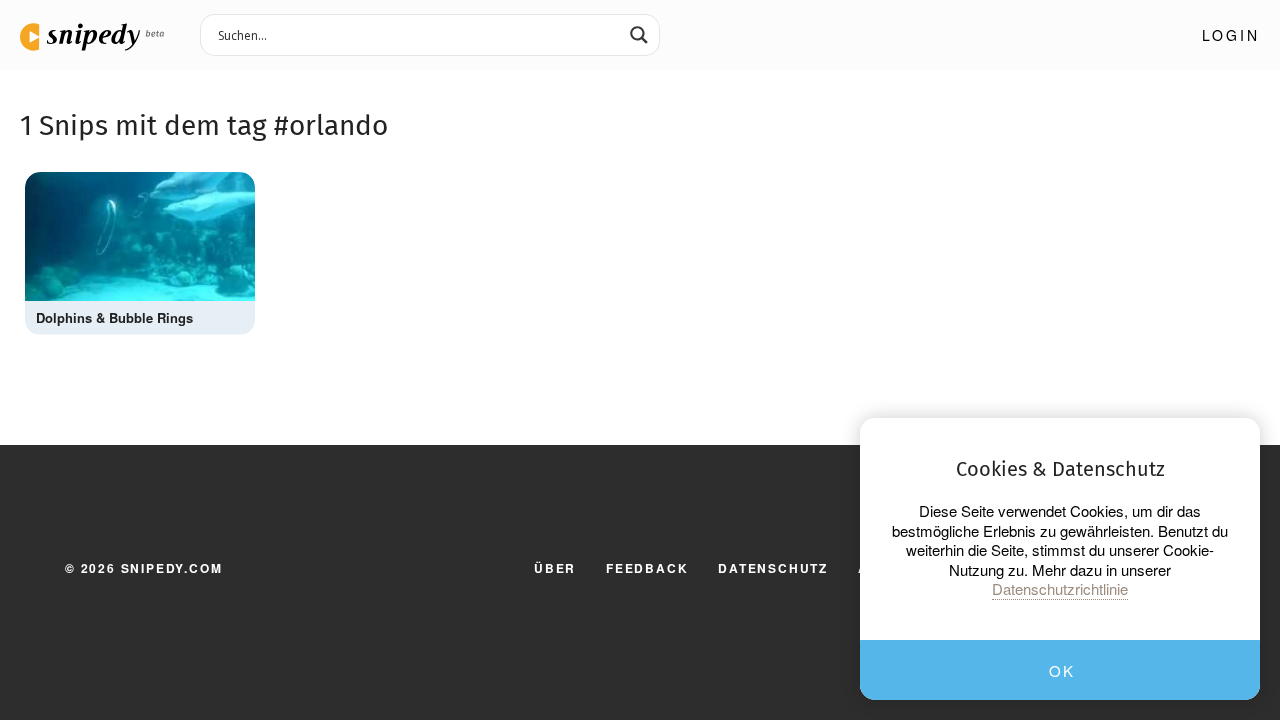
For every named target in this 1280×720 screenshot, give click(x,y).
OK (1061, 670)
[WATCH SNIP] (230, 192)
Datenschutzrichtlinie (1060, 589)
